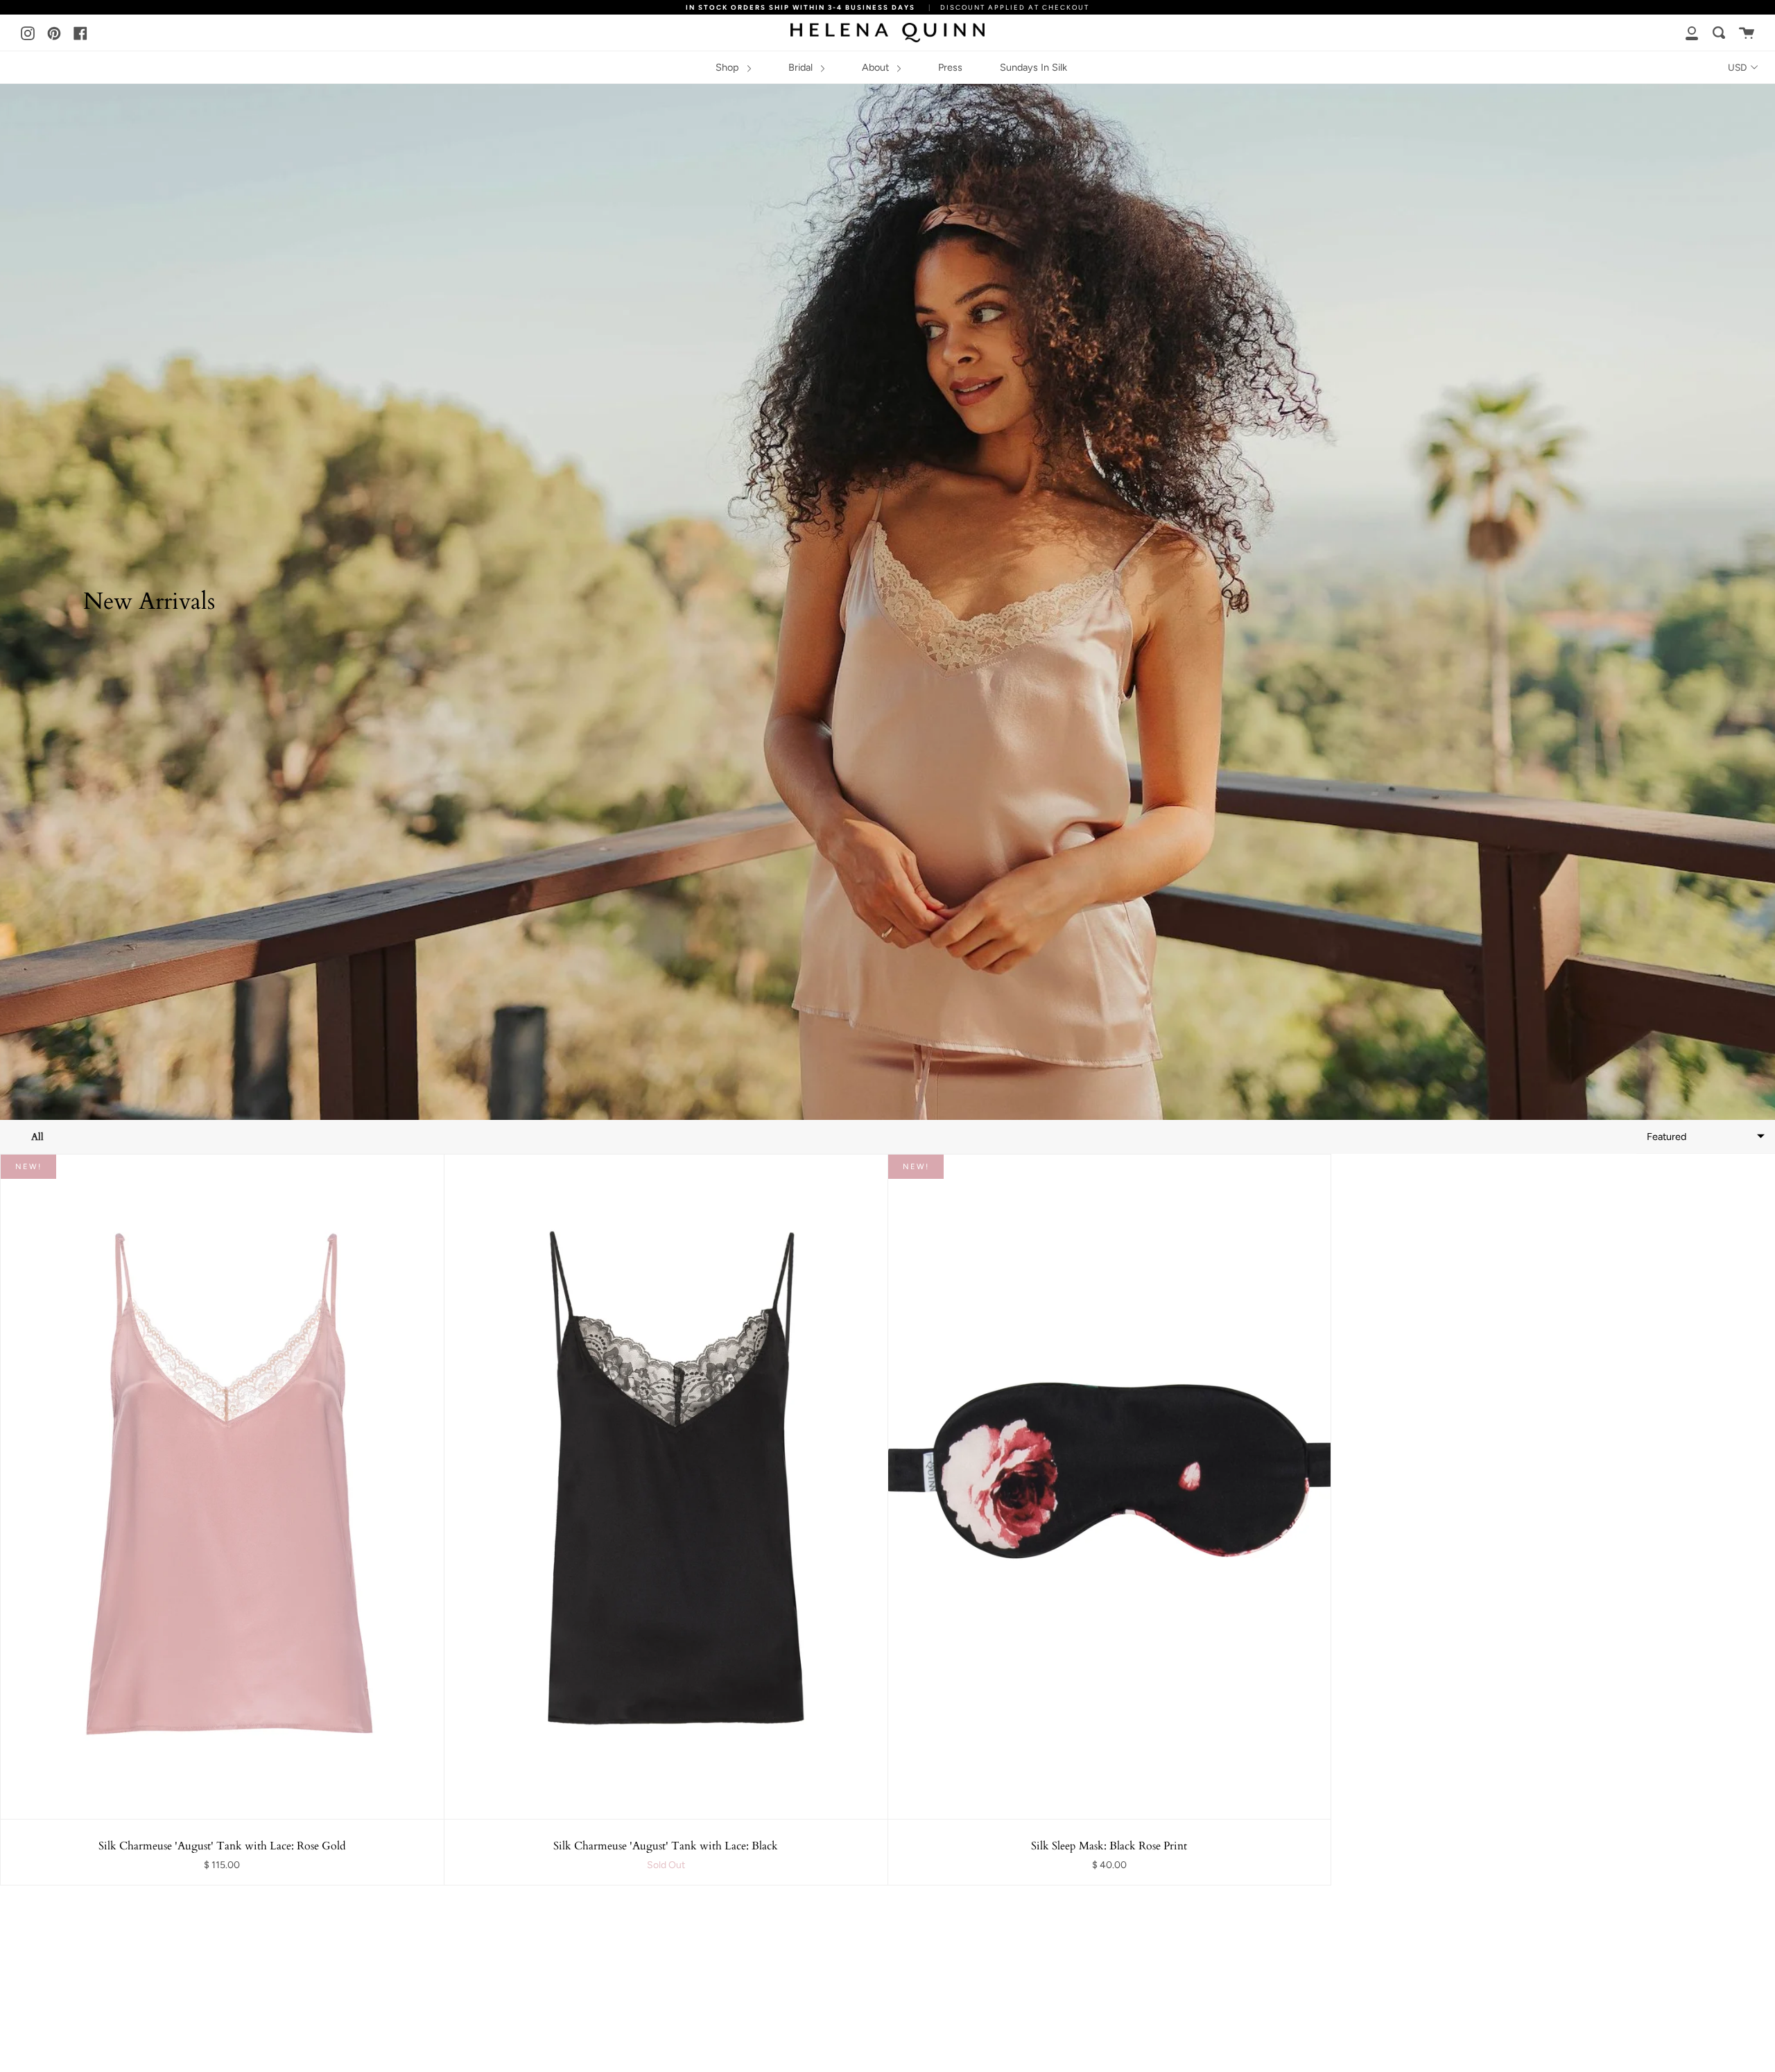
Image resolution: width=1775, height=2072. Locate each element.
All (37, 1137)
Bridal (802, 67)
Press (950, 67)
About (877, 67)
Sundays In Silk (1033, 67)
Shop (729, 67)
